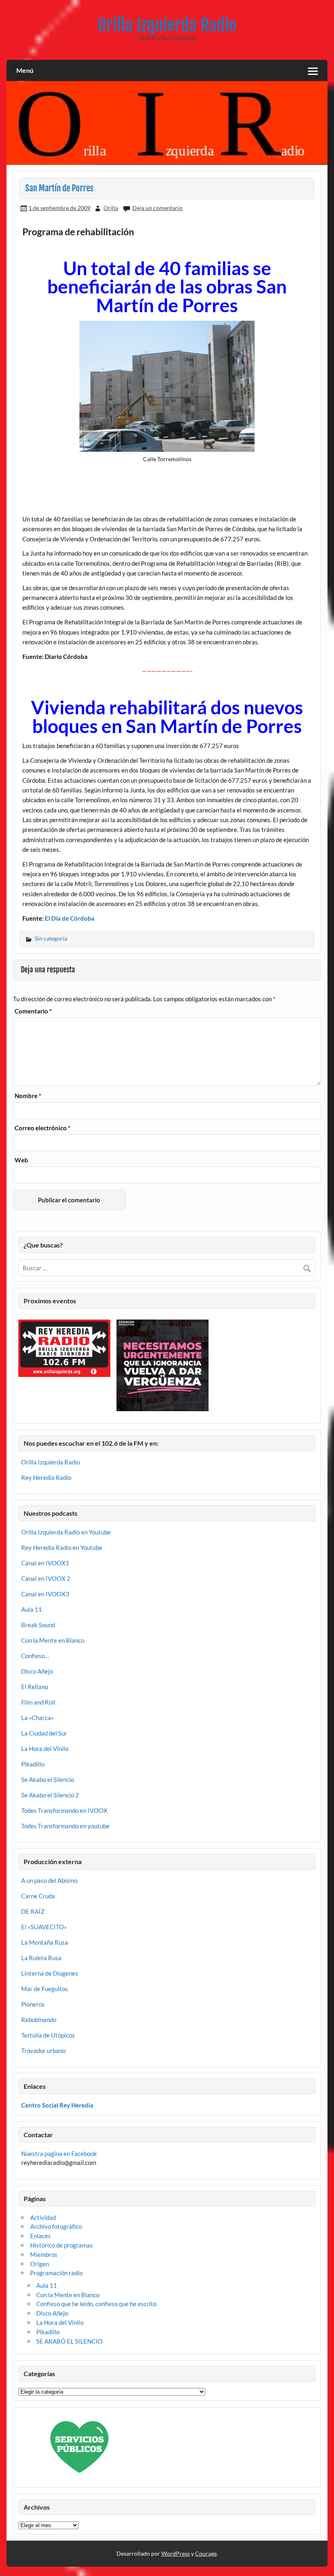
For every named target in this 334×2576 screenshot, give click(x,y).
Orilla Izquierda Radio (167, 25)
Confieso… (35, 1656)
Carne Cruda (38, 1896)
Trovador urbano (43, 2051)
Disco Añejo (37, 1671)
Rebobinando (39, 2020)
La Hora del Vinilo (45, 1749)
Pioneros (33, 2004)
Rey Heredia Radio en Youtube (62, 1547)
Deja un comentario (157, 208)
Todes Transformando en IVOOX (64, 1810)
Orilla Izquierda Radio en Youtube (66, 1532)
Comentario (33, 1011)
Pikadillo (33, 1764)
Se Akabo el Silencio (48, 1779)
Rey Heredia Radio (46, 1477)
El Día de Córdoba (70, 918)
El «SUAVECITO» (44, 1927)
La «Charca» (37, 1718)
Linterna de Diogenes (50, 1973)
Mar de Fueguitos (45, 1989)
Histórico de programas (62, 2245)
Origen (40, 2264)
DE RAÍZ (33, 1911)
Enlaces (41, 2236)
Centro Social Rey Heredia (57, 2105)
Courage (206, 2553)
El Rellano (35, 1687)
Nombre (28, 1096)
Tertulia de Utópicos (48, 2035)
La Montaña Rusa (45, 1942)
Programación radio (56, 2273)
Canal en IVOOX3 (45, 1594)
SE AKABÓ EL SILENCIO (69, 2341)
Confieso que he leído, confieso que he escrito (96, 2304)
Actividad (43, 2217)
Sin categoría (51, 938)
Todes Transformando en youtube (65, 1826)
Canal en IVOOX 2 (46, 1578)
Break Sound (38, 1625)
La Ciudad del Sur (44, 1733)
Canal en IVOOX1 (45, 1563)
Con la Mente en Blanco (53, 1640)
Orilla (111, 208)
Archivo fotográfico (56, 2226)
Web (21, 1160)
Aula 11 (32, 1609)
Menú (25, 70)
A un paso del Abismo (49, 1880)
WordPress (176, 2553)
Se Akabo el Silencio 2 (50, 1795)
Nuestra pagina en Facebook (59, 2154)
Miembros (44, 2254)
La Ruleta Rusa (41, 1958)
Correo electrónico (43, 1128)
